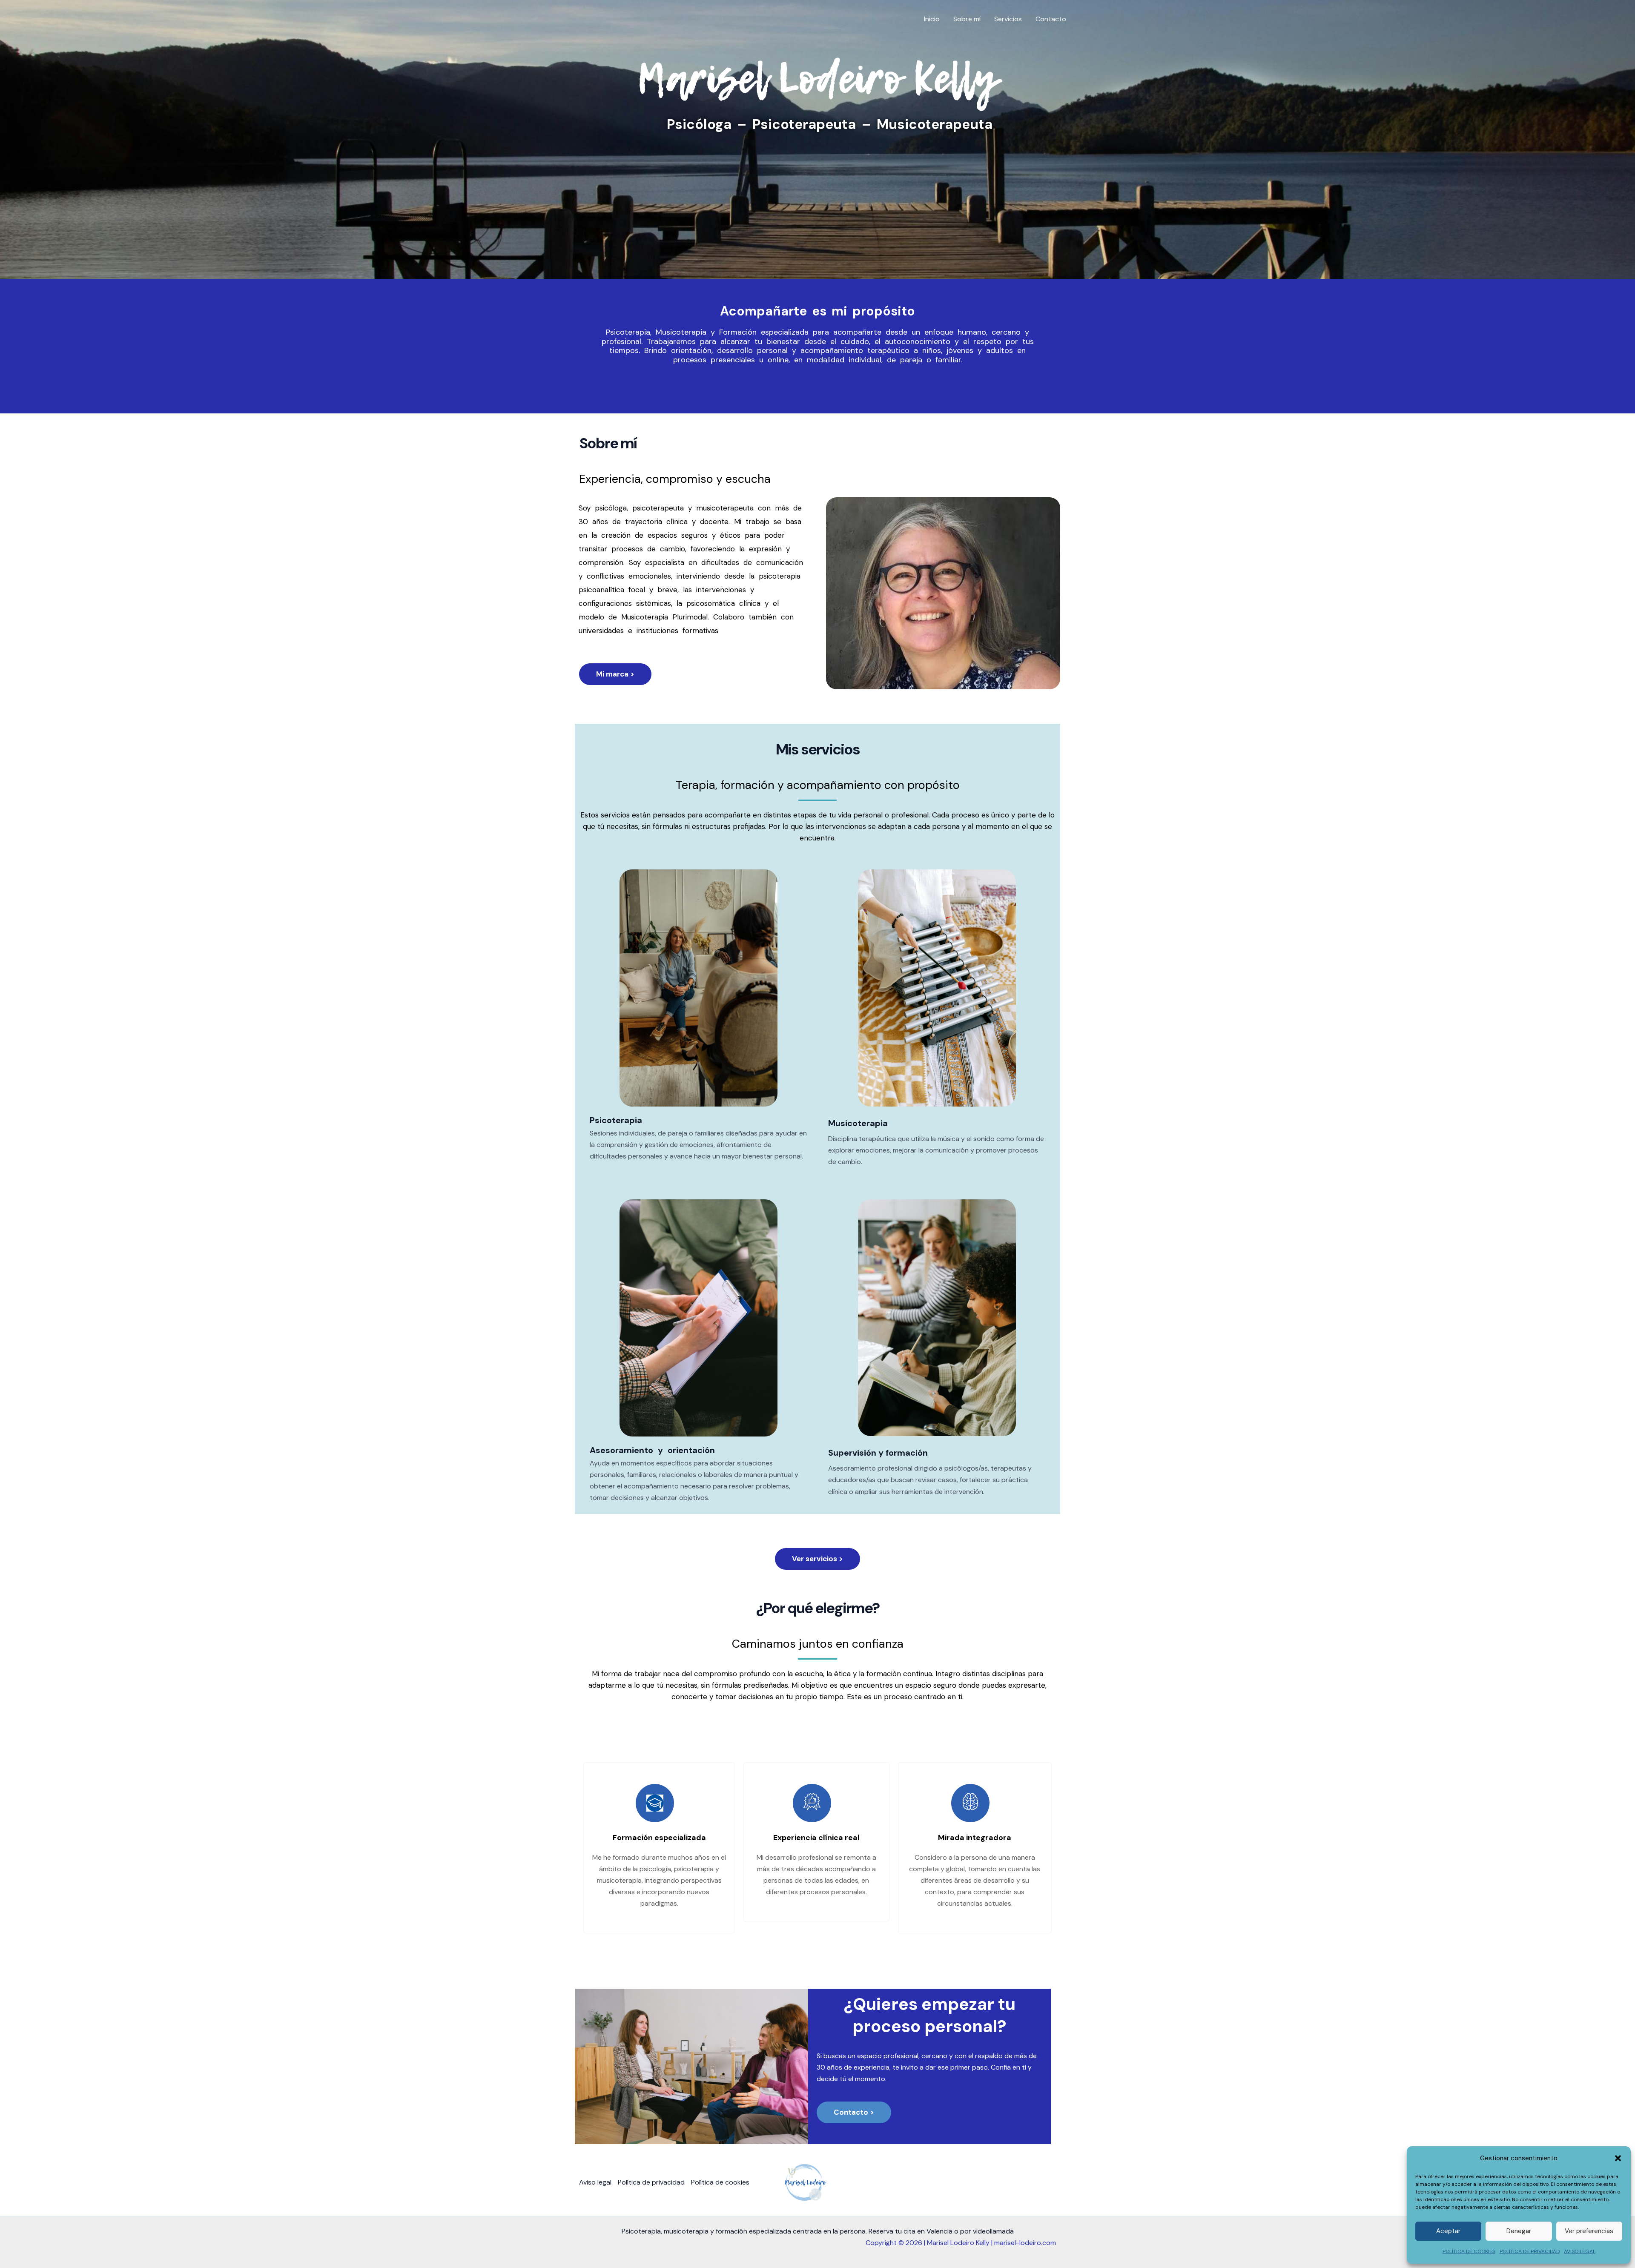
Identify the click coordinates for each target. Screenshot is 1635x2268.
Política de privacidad (651, 2182)
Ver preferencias (1589, 2231)
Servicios (1008, 19)
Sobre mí (967, 19)
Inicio (932, 19)
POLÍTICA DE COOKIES (1469, 2251)
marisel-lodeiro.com (1025, 2243)
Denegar (1519, 2231)
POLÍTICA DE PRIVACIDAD (1530, 2251)
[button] (1618, 2158)
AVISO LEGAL (1580, 2251)
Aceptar (1448, 2231)
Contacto (1051, 19)
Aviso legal (595, 2182)
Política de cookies (720, 2182)
